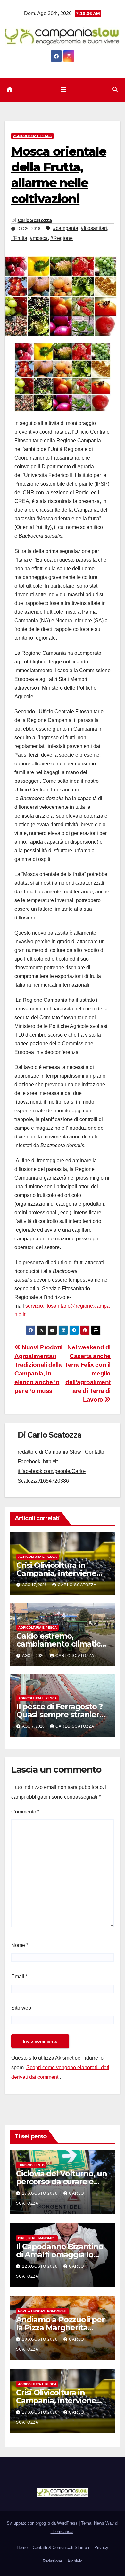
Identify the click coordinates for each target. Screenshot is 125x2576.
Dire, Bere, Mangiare (37, 2238)
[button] (115, 90)
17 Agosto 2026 (41, 2412)
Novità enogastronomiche (42, 2311)
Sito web (21, 2008)
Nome (20, 1945)
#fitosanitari (94, 228)
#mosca (39, 238)
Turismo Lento (31, 2165)
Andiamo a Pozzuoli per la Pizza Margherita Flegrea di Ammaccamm (62, 2328)
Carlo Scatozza (35, 220)
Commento (25, 1812)
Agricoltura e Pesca (32, 136)
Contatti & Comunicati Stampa (61, 2548)
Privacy (101, 2548)
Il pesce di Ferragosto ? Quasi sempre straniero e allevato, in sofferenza (61, 1715)
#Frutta (19, 238)
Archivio (75, 2561)
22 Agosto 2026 (41, 2266)
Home (22, 2548)
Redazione (52, 2561)
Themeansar (62, 2531)
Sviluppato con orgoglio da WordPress (43, 2523)
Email (19, 1976)
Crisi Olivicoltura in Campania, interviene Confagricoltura (56, 1573)
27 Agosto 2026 (41, 2193)
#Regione (62, 238)
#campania (66, 228)
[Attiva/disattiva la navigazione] (63, 90)
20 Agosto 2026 (41, 2339)
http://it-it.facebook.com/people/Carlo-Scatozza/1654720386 (52, 1471)
